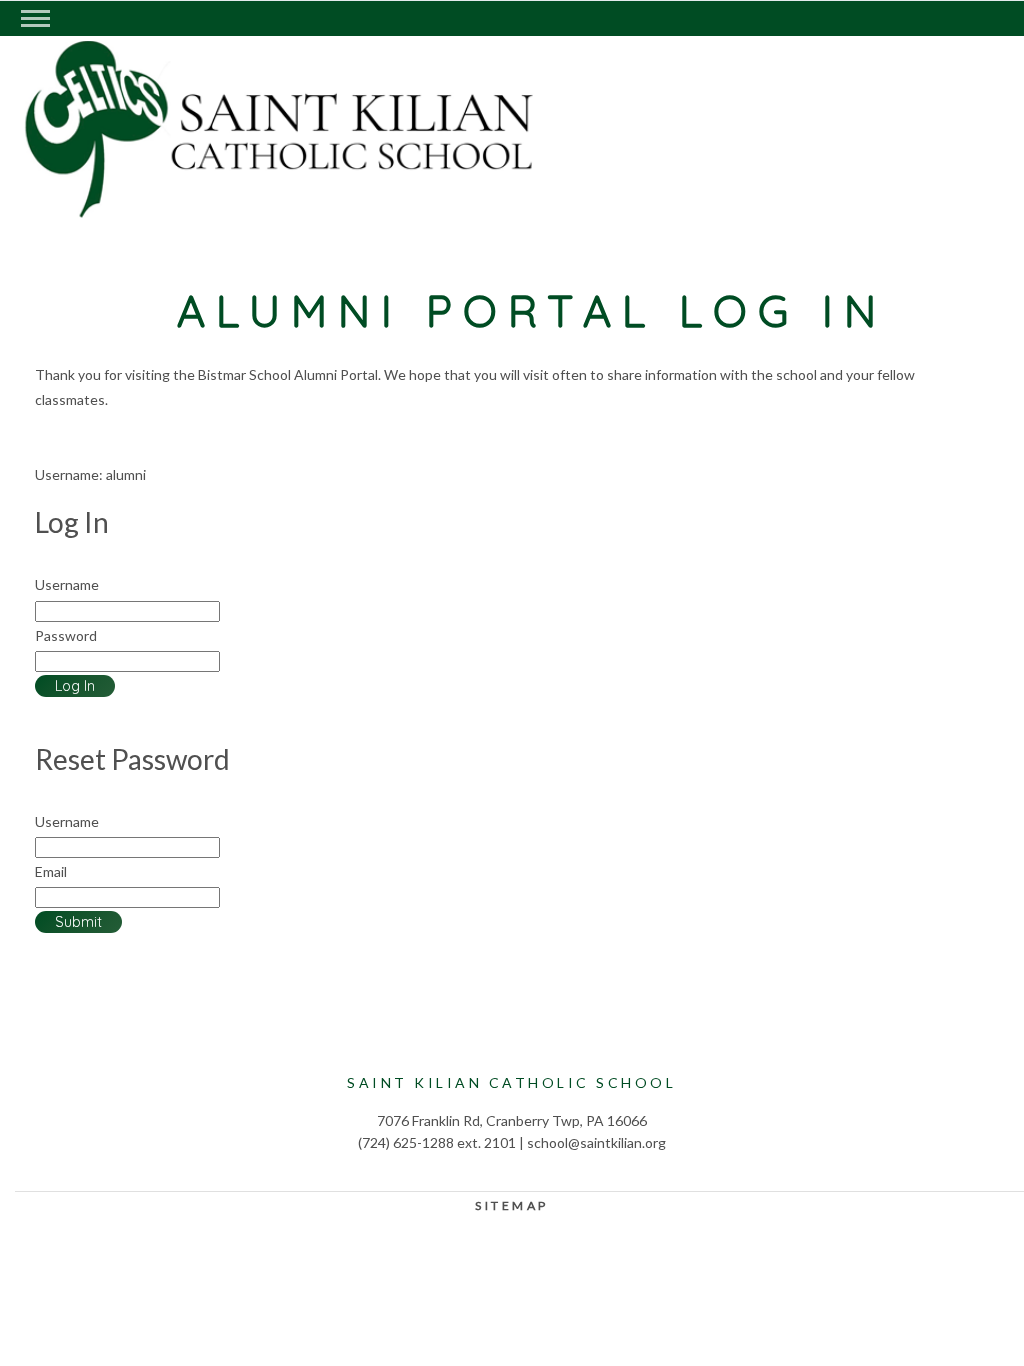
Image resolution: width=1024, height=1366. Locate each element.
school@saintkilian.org (596, 1142)
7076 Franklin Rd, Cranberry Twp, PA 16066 (512, 1120)
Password (66, 635)
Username (67, 584)
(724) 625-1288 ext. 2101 (437, 1142)
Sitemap (512, 1205)
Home (215, 176)
